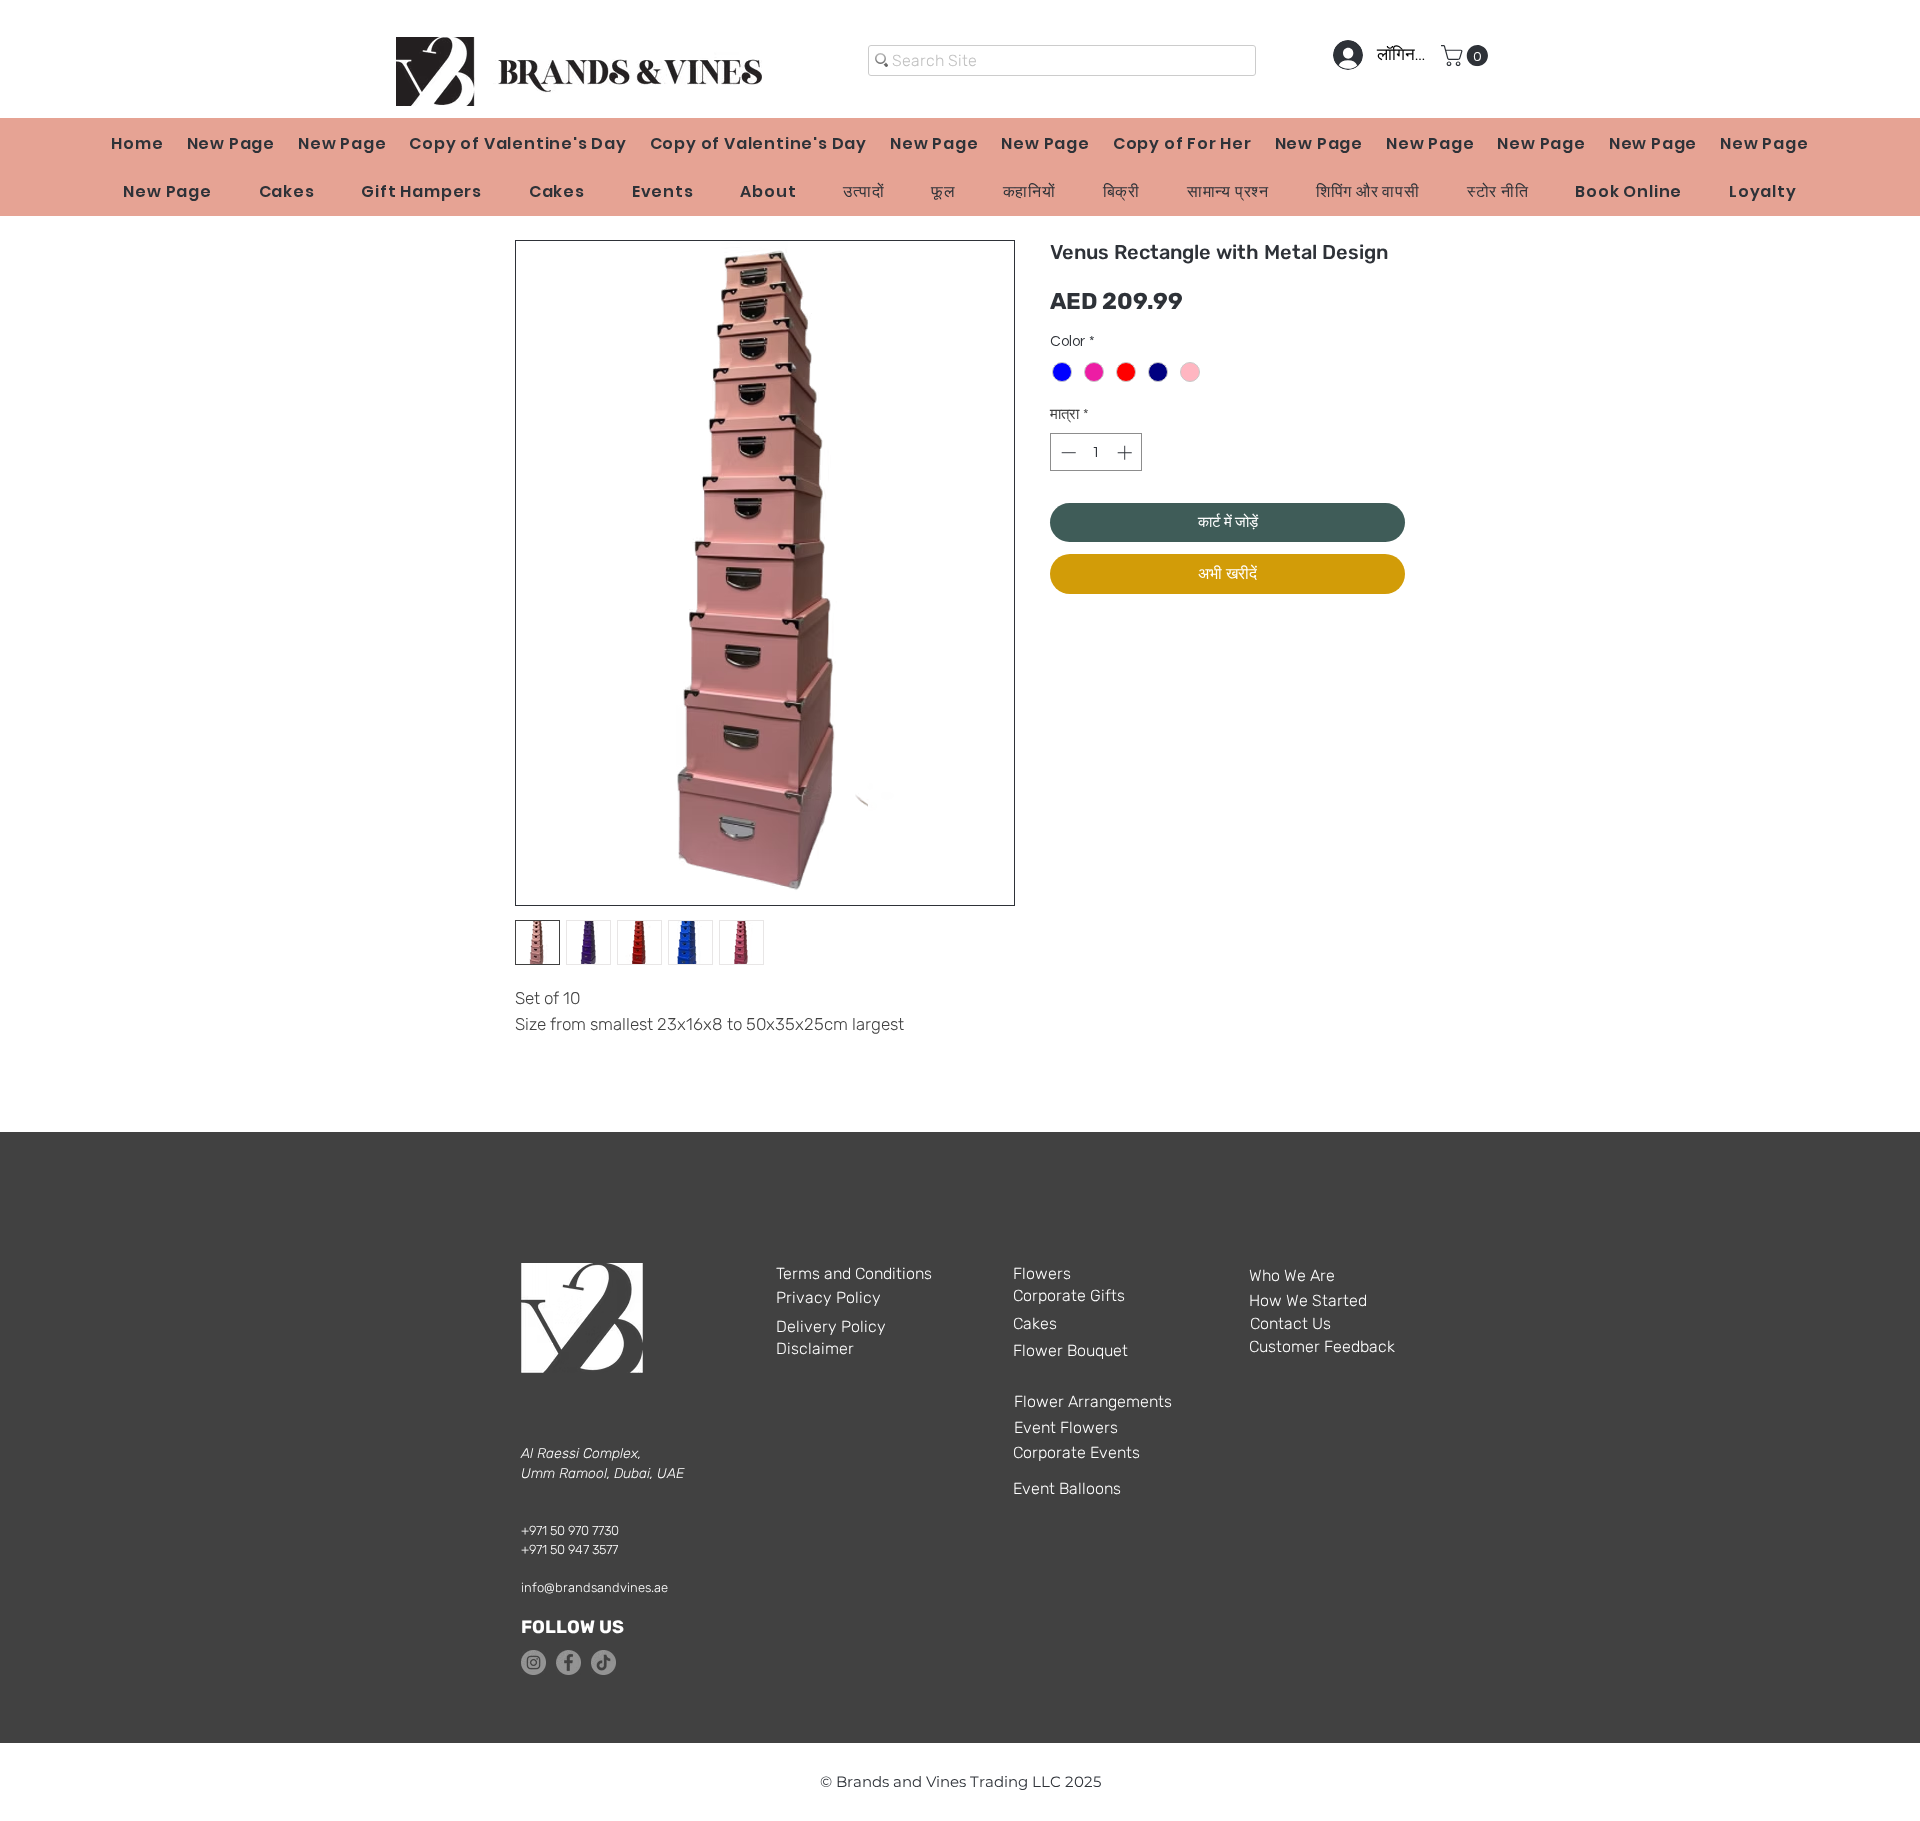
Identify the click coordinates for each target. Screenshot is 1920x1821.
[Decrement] (1066, 452)
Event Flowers (1066, 1427)
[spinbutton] (1096, 452)
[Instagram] (533, 1662)
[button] (1467, 55)
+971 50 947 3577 (569, 1549)
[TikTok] (603, 1662)
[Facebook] (568, 1662)
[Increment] (1126, 452)
